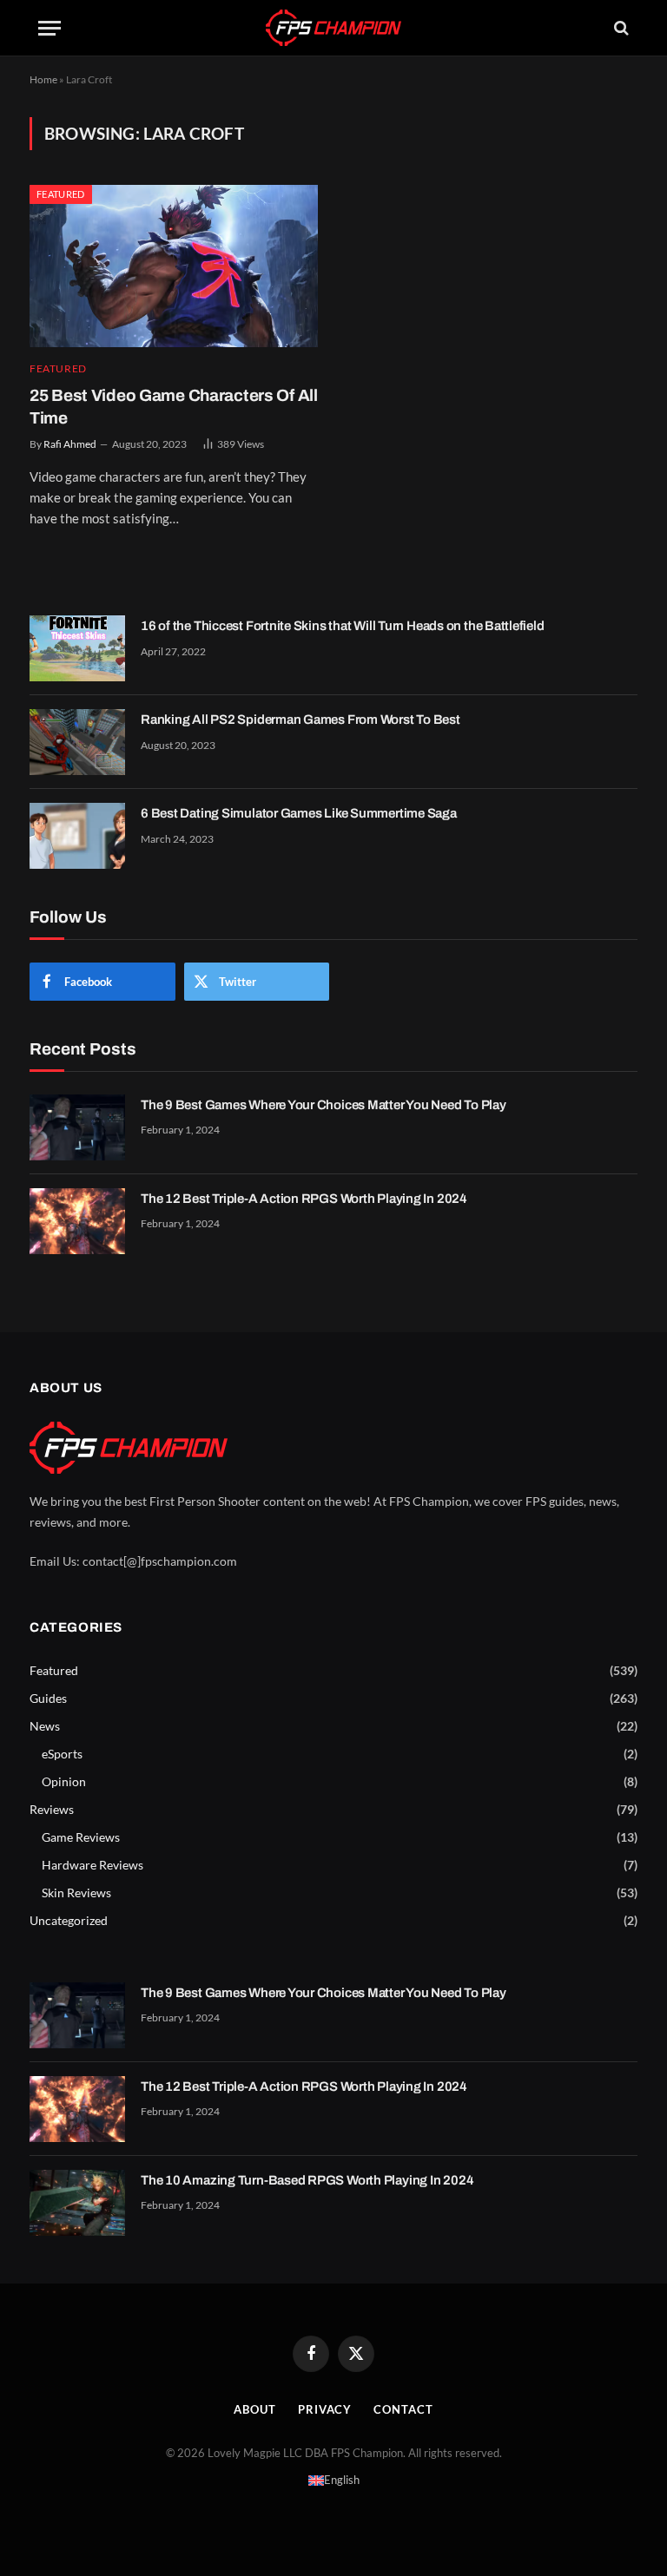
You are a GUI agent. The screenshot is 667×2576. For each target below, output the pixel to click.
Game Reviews (81, 1837)
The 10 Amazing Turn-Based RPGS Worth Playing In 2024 (307, 2180)
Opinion (64, 1781)
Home (43, 79)
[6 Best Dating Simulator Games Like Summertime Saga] (77, 836)
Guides (48, 1698)
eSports (62, 1754)
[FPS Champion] (333, 27)
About (255, 2409)
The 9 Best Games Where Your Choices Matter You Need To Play (324, 1105)
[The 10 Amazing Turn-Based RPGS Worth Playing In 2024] (77, 2203)
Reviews (52, 1809)
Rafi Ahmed (70, 444)
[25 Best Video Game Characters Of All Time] (174, 266)
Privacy (325, 2409)
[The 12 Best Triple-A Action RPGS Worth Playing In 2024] (77, 1221)
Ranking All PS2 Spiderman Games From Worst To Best (300, 720)
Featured (61, 194)
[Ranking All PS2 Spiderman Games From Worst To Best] (77, 742)
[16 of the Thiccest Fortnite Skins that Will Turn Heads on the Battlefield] (77, 648)
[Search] (620, 28)
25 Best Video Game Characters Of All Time (174, 407)
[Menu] (50, 28)
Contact (403, 2409)
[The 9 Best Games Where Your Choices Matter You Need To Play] (77, 1127)
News (45, 1726)
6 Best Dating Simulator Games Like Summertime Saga (299, 813)
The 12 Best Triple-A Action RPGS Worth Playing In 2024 (304, 1199)
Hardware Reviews (92, 1865)
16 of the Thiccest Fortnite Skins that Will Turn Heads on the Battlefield (343, 626)
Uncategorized (69, 1920)
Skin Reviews (76, 1893)
